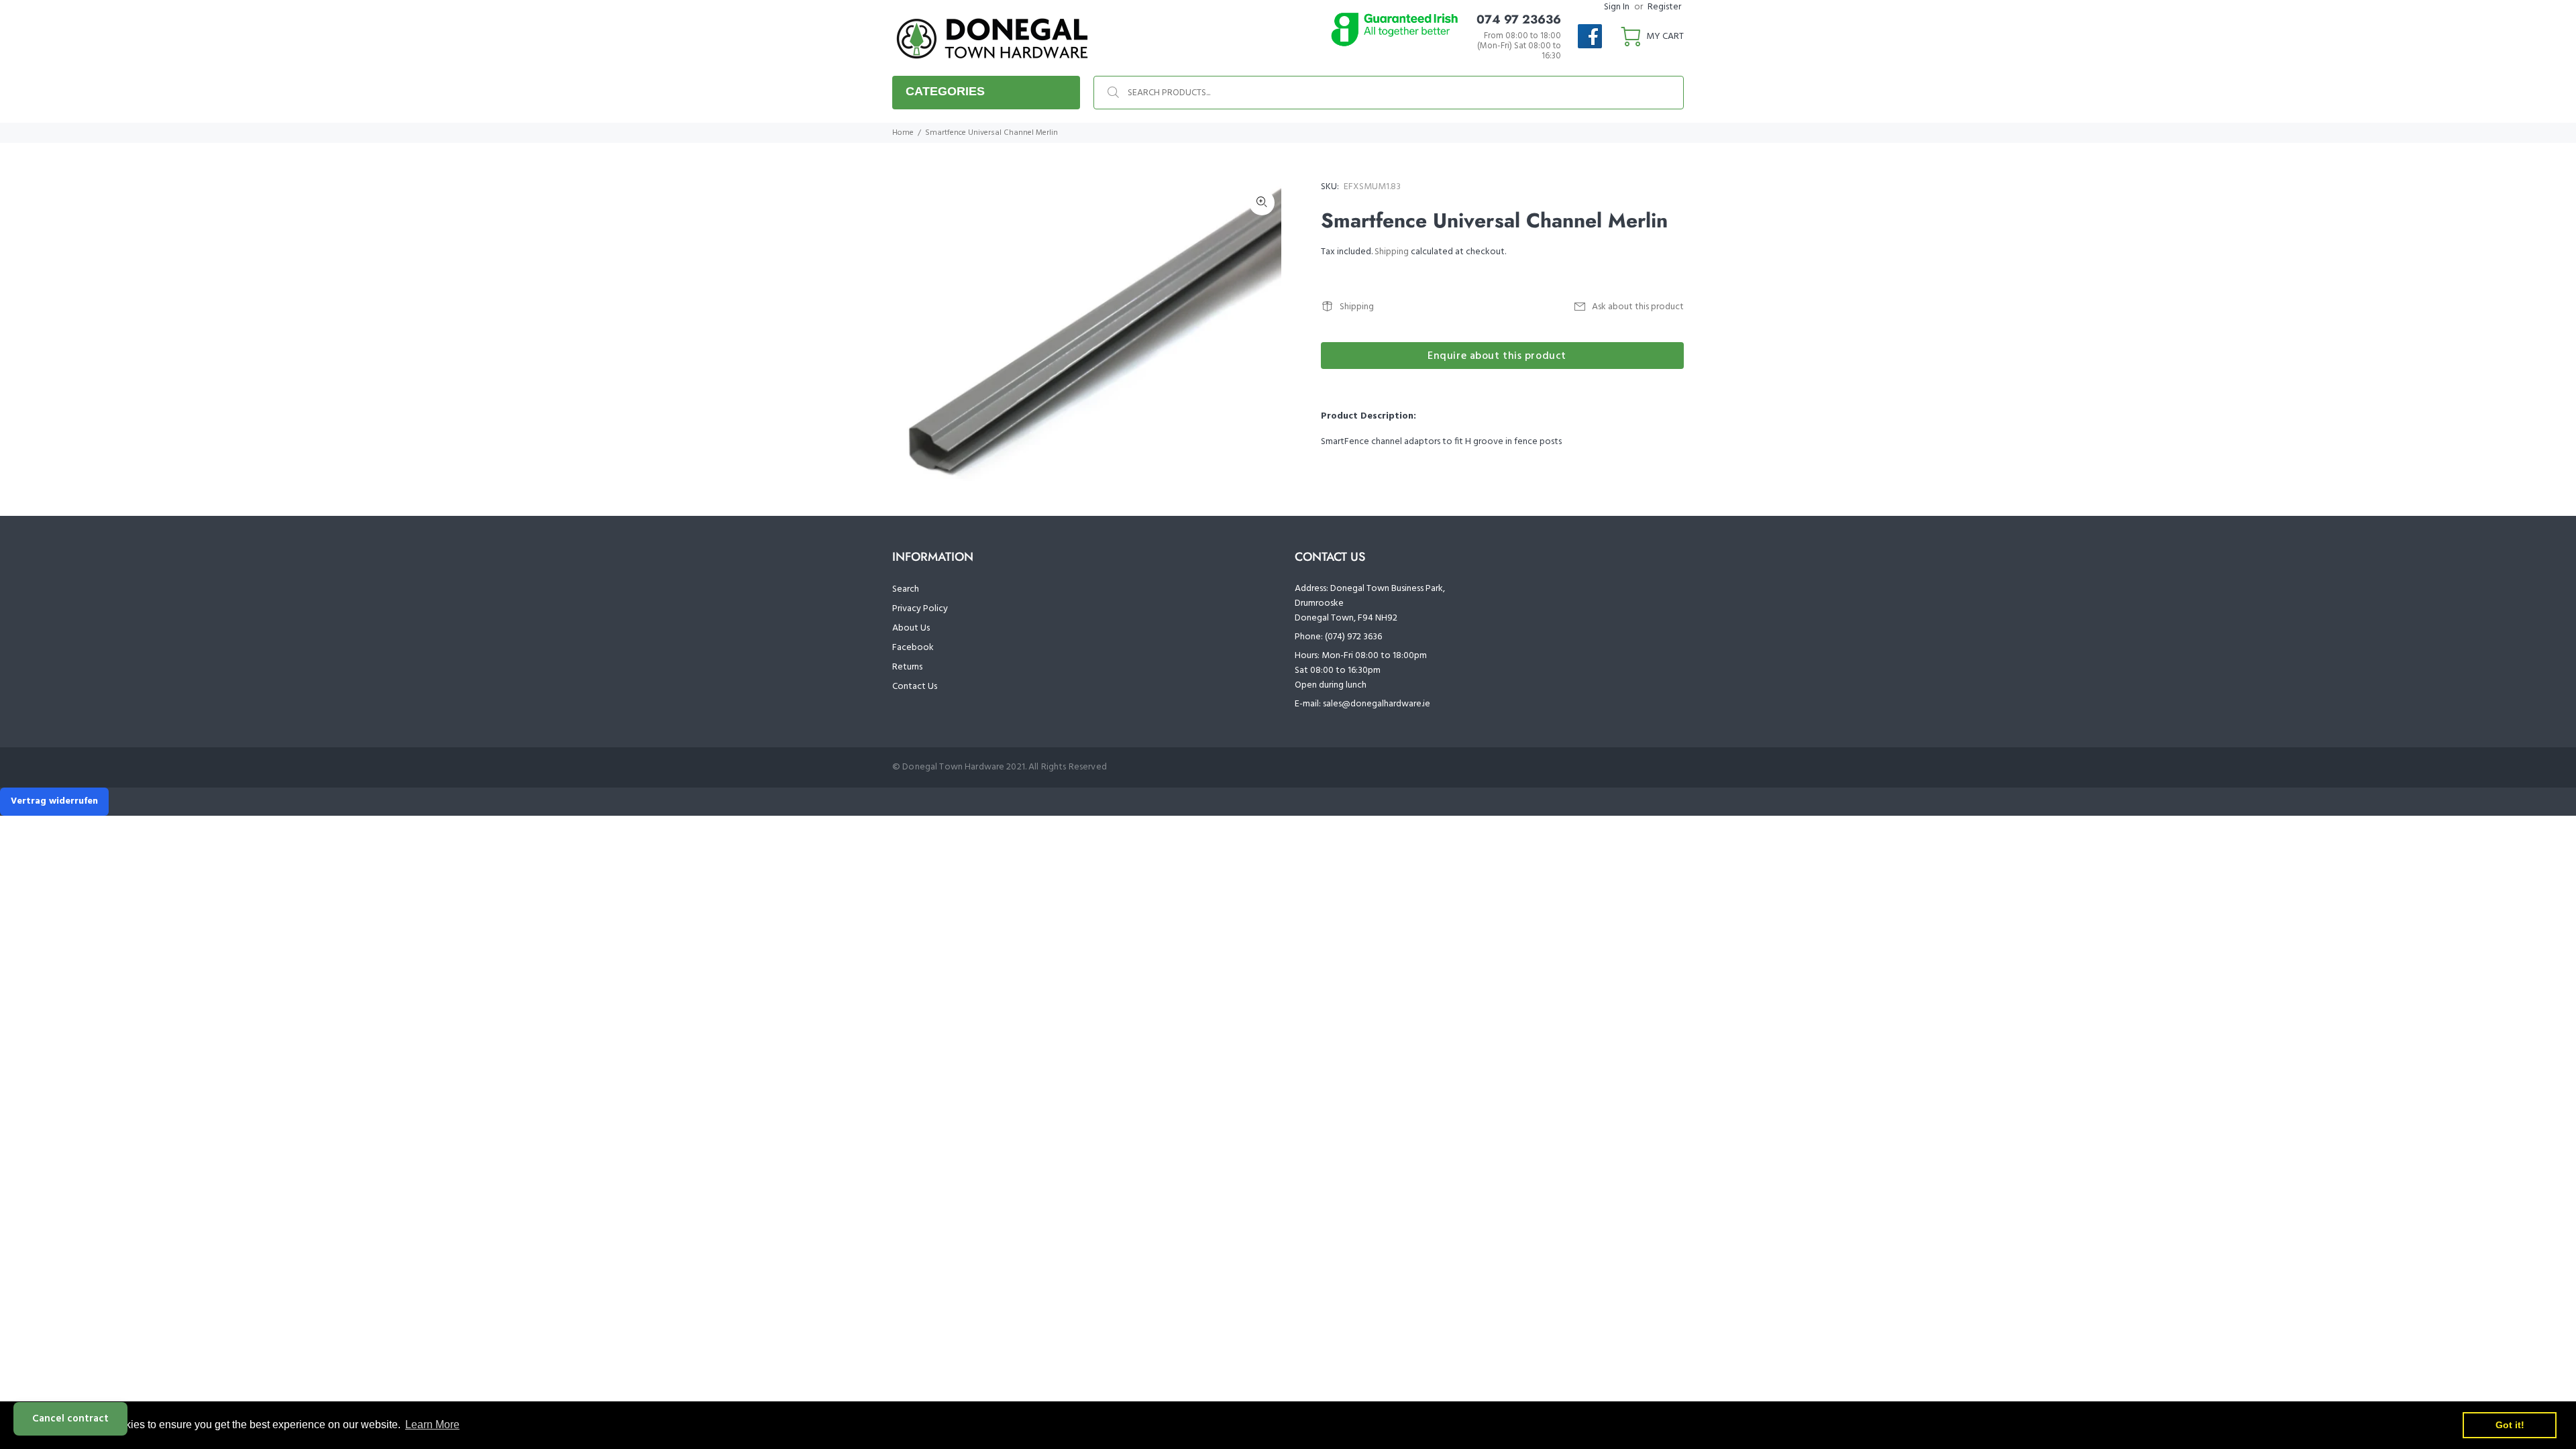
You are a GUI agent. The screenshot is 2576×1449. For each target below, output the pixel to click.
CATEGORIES (945, 91)
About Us (911, 628)
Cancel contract (70, 1419)
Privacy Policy (920, 609)
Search (906, 589)
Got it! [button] (2510, 1425)
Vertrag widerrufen (54, 801)
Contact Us (915, 687)
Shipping (1392, 252)
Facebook (913, 648)
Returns (907, 667)
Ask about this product (1638, 307)
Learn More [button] (432, 1425)
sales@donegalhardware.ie (1377, 704)
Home (903, 133)
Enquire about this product (1497, 356)
